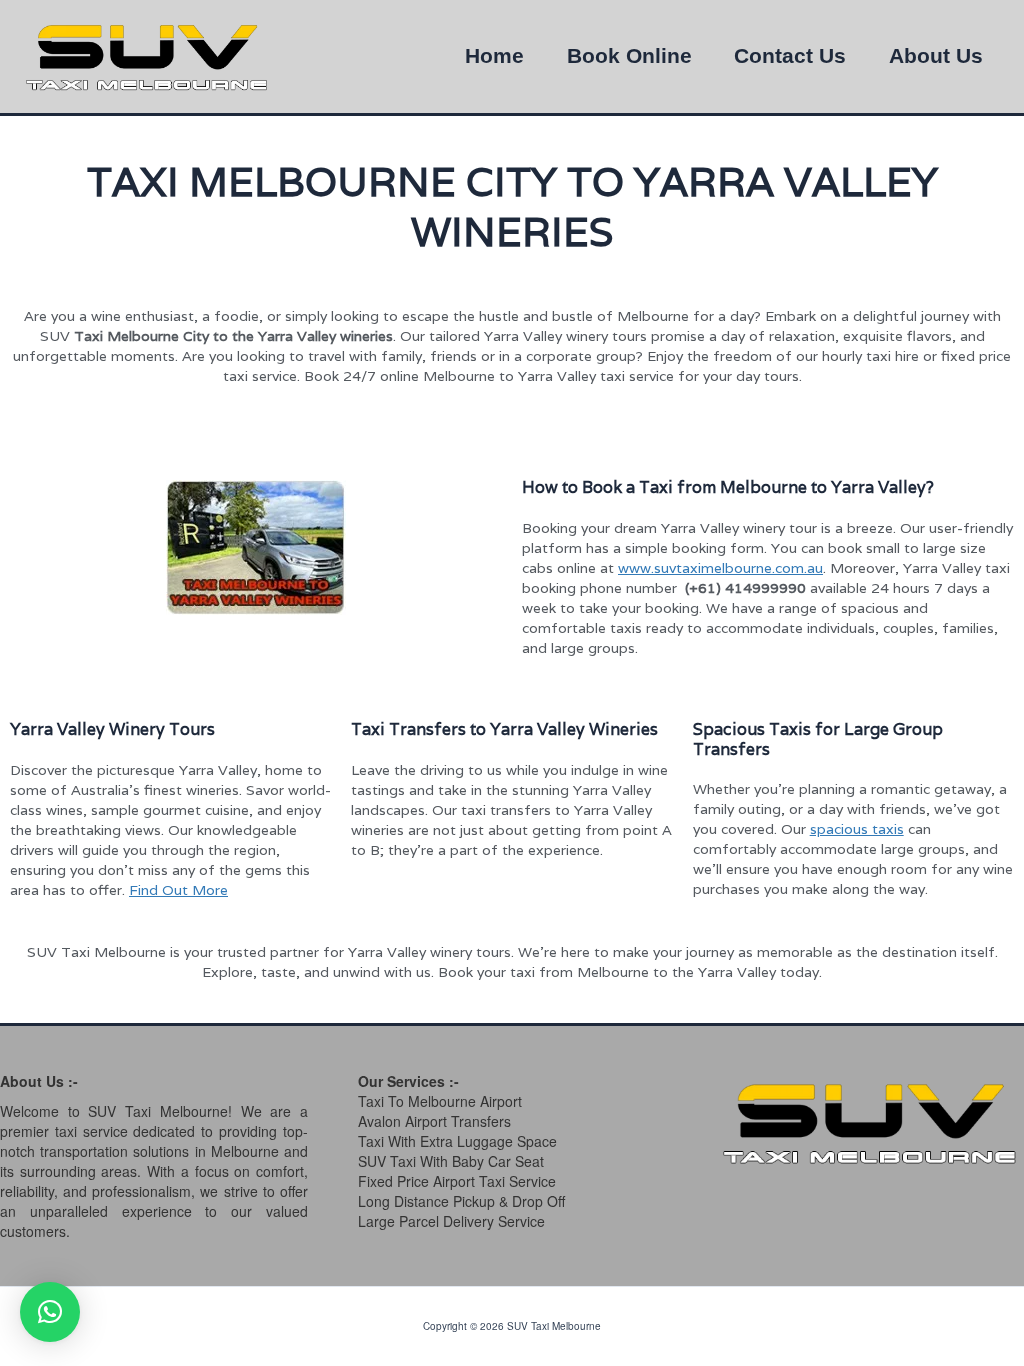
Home (494, 56)
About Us (936, 56)
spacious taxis (857, 829)
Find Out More (178, 890)
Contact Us (790, 56)
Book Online (629, 56)
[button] (50, 1312)
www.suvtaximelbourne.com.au (720, 568)
